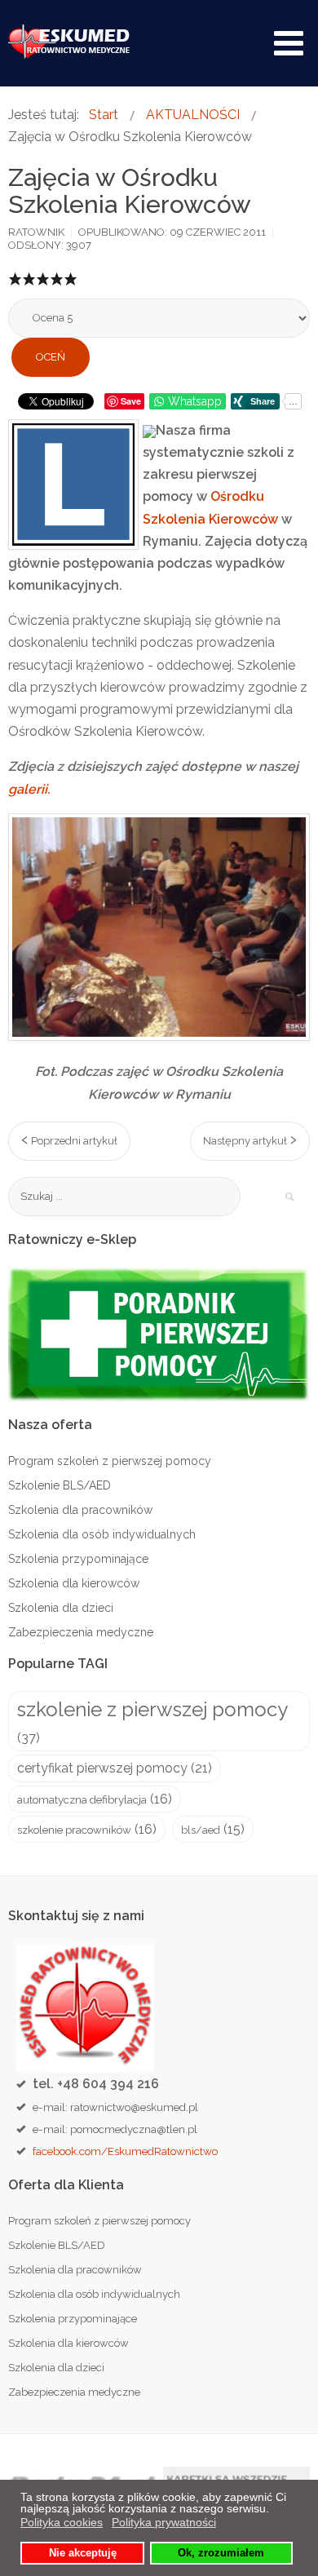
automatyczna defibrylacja (82, 1799)
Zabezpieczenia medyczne (81, 1632)
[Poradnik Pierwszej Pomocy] (159, 1333)
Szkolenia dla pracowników (80, 1510)
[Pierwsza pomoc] (159, 927)
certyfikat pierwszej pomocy (102, 1768)
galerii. (29, 789)
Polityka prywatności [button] (164, 2522)
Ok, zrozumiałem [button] (221, 2553)
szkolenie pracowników (74, 1830)
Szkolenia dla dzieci (61, 1608)
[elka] (73, 485)
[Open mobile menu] (289, 43)
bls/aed (201, 1830)
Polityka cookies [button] (62, 2522)
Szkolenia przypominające (78, 1559)
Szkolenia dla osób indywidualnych (102, 1534)
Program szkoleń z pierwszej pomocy (110, 1461)
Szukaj (289, 1197)
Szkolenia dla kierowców (74, 1583)
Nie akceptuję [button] (83, 2553)
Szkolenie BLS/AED (60, 1485)
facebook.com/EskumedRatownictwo (125, 2151)
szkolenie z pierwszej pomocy (152, 1709)
